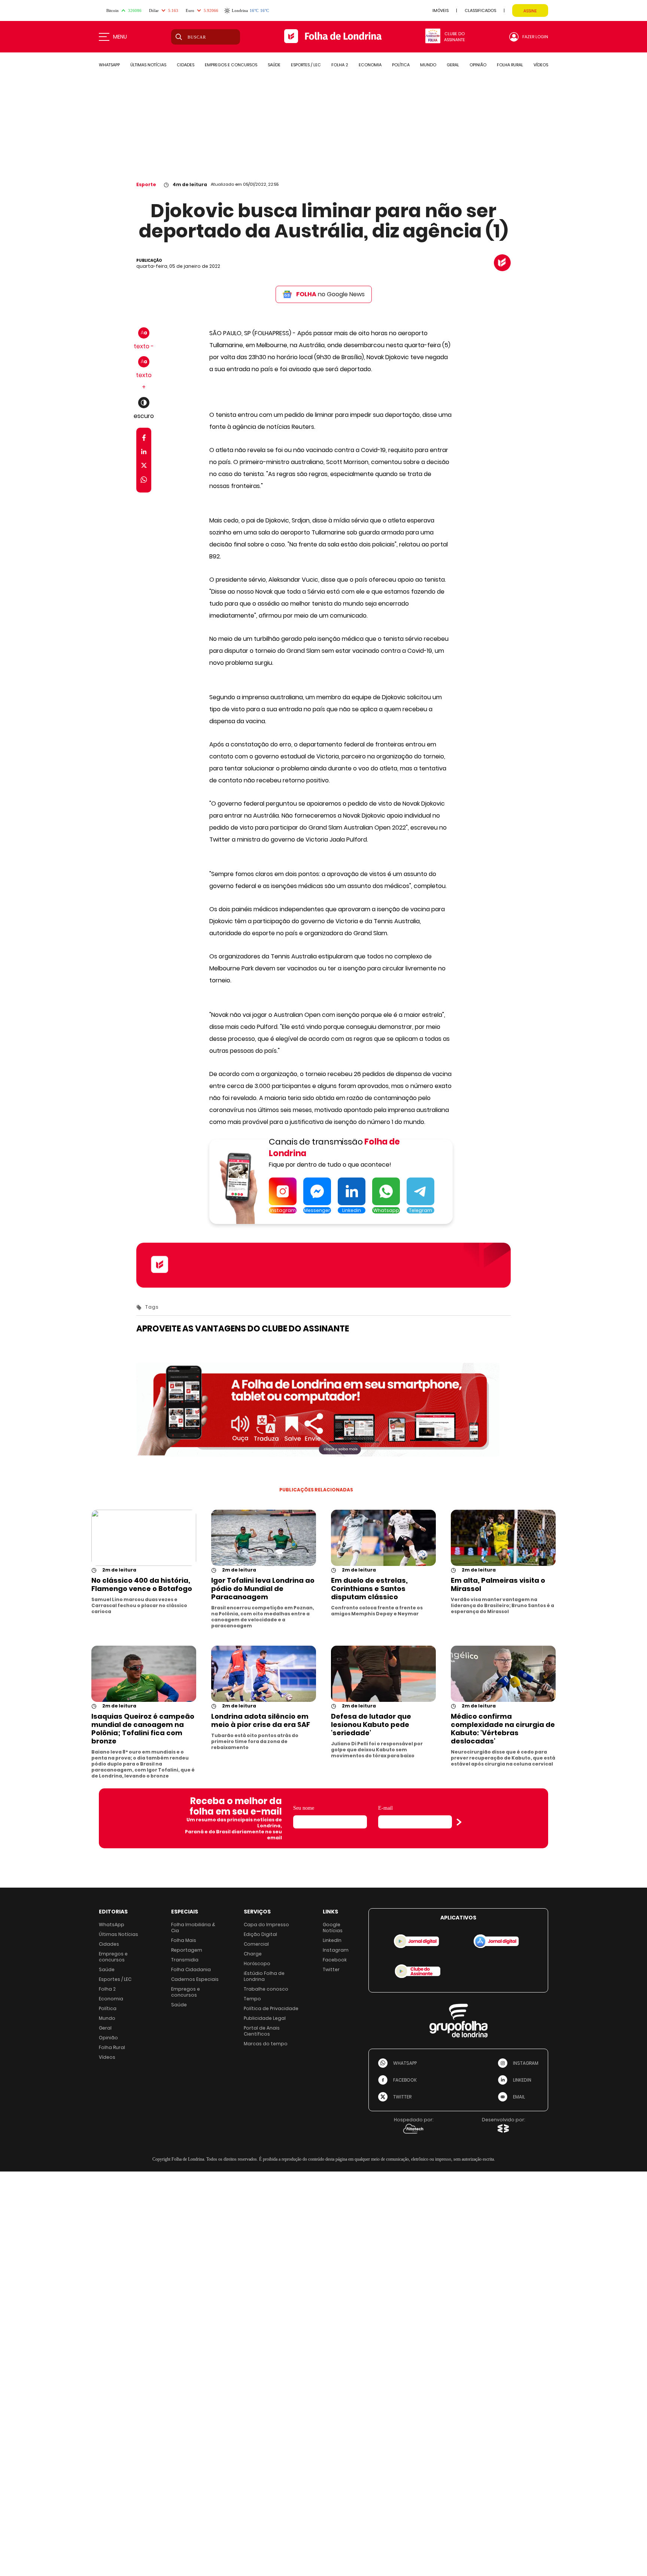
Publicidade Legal (265, 2018)
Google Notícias (333, 1928)
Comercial (256, 1944)
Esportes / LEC (115, 1979)
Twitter (331, 1969)
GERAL (453, 65)
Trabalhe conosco (266, 1989)
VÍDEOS (541, 65)
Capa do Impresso (266, 1925)
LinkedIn (332, 1940)
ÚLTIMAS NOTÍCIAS (148, 65)
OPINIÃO (478, 65)
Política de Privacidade (271, 2008)
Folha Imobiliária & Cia (193, 1928)
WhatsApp (112, 1925)
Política (108, 2008)
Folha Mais (184, 1940)
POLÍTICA (401, 65)
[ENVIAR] (459, 1822)
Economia (111, 1999)
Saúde (107, 1969)
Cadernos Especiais (195, 1979)
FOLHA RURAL (510, 65)
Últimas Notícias (119, 1934)
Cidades (109, 1944)
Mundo (107, 2018)
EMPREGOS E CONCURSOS (231, 65)
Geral (105, 2028)
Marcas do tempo (266, 2044)
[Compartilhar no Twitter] (144, 467)
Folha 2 (107, 1989)
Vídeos (107, 2057)
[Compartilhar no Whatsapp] (144, 481)
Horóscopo (257, 1963)
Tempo (252, 1999)
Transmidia (185, 1960)
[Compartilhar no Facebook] (144, 439)
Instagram (336, 1950)
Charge (253, 1954)
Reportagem (187, 1950)
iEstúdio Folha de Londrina (264, 1976)
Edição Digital (260, 1934)
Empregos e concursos (113, 1957)
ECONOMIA (370, 65)
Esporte (146, 184)
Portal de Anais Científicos (262, 2031)
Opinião (108, 2038)
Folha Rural (112, 2047)
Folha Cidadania (191, 1969)
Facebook (335, 1960)
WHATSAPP (109, 65)
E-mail (385, 1808)
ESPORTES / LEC (306, 65)
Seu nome (304, 1808)
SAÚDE (274, 65)
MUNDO (428, 65)
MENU (120, 37)
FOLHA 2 (340, 65)
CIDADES (186, 65)
